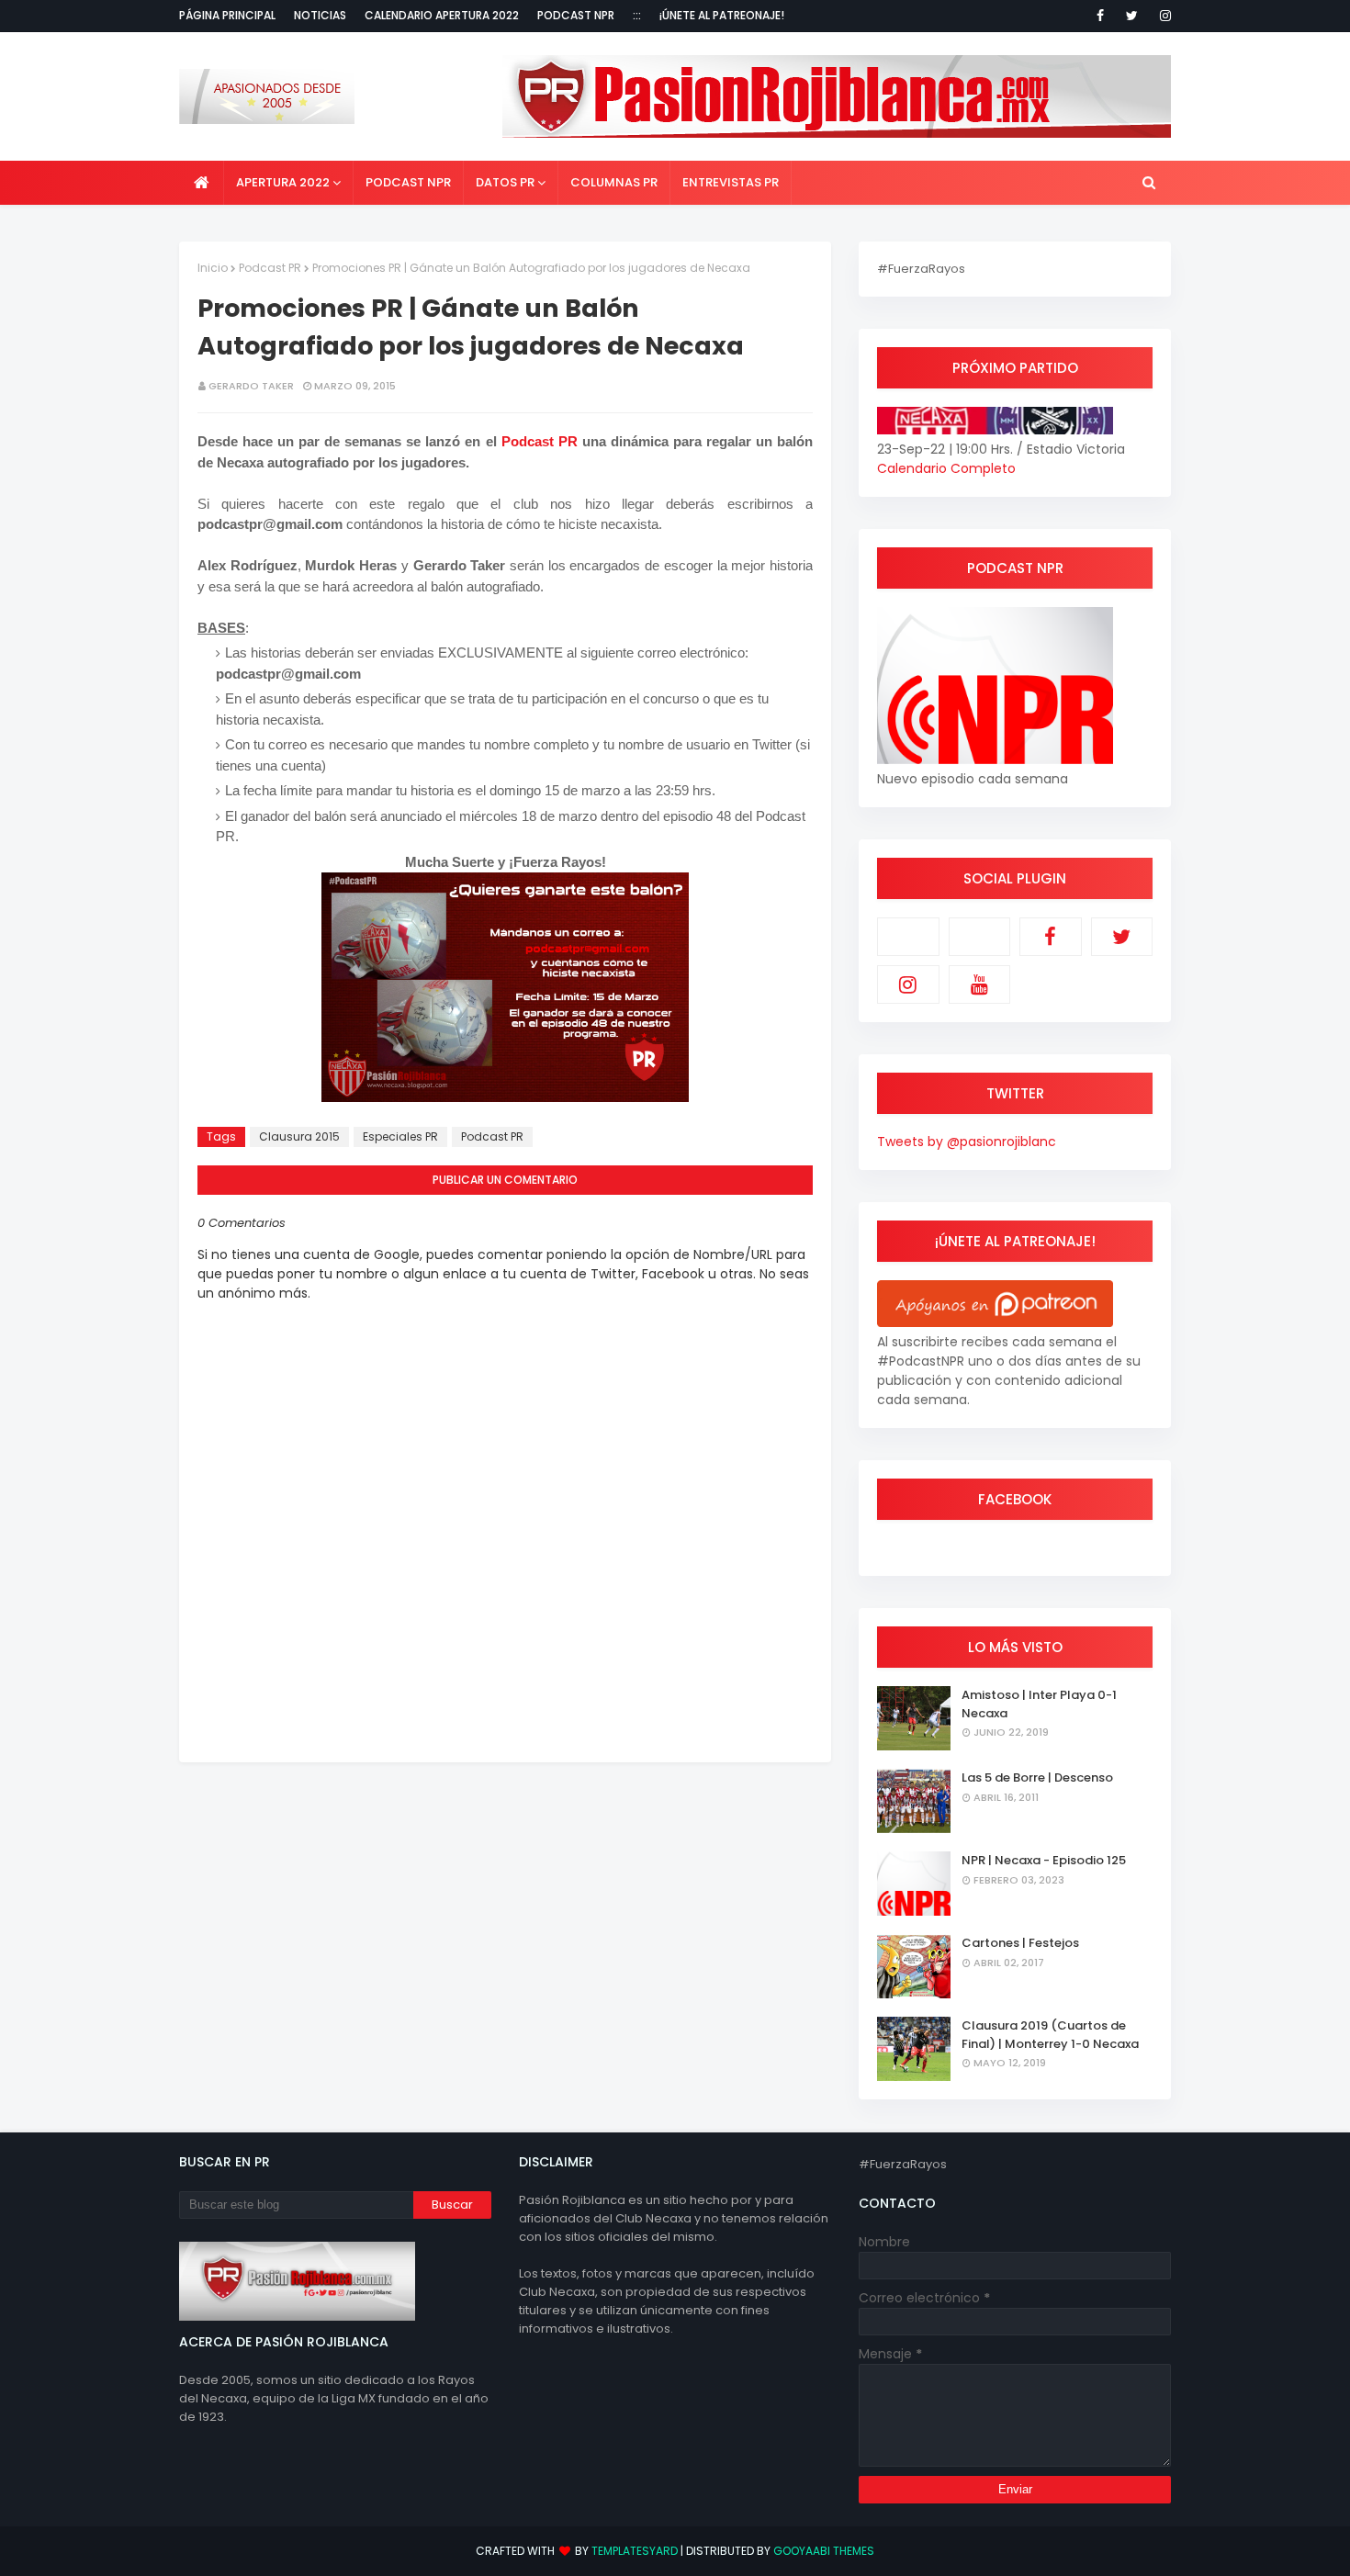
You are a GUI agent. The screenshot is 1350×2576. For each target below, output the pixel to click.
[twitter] (1132, 16)
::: (637, 15)
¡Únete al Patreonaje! (722, 15)
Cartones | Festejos (1020, 1943)
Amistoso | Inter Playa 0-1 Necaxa (1039, 1704)
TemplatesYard (635, 2551)
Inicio (213, 268)
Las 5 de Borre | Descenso (1037, 1777)
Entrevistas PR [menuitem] (731, 182)
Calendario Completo (946, 468)
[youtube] (980, 984)
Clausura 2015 (299, 1136)
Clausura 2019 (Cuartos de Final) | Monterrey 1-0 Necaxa (1050, 2035)
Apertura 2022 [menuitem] (283, 182)
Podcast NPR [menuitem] (408, 182)
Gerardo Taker (251, 386)
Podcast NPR (576, 15)
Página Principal (227, 15)
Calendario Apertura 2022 (442, 15)
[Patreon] (908, 937)
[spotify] (980, 937)
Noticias (320, 15)
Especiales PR (400, 1136)
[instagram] (1162, 16)
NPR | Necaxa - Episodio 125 (1044, 1860)
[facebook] (1100, 16)
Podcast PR (270, 268)
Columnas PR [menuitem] (614, 182)
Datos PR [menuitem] (505, 182)
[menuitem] (202, 183)
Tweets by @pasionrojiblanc (967, 1142)
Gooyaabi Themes (824, 2551)
